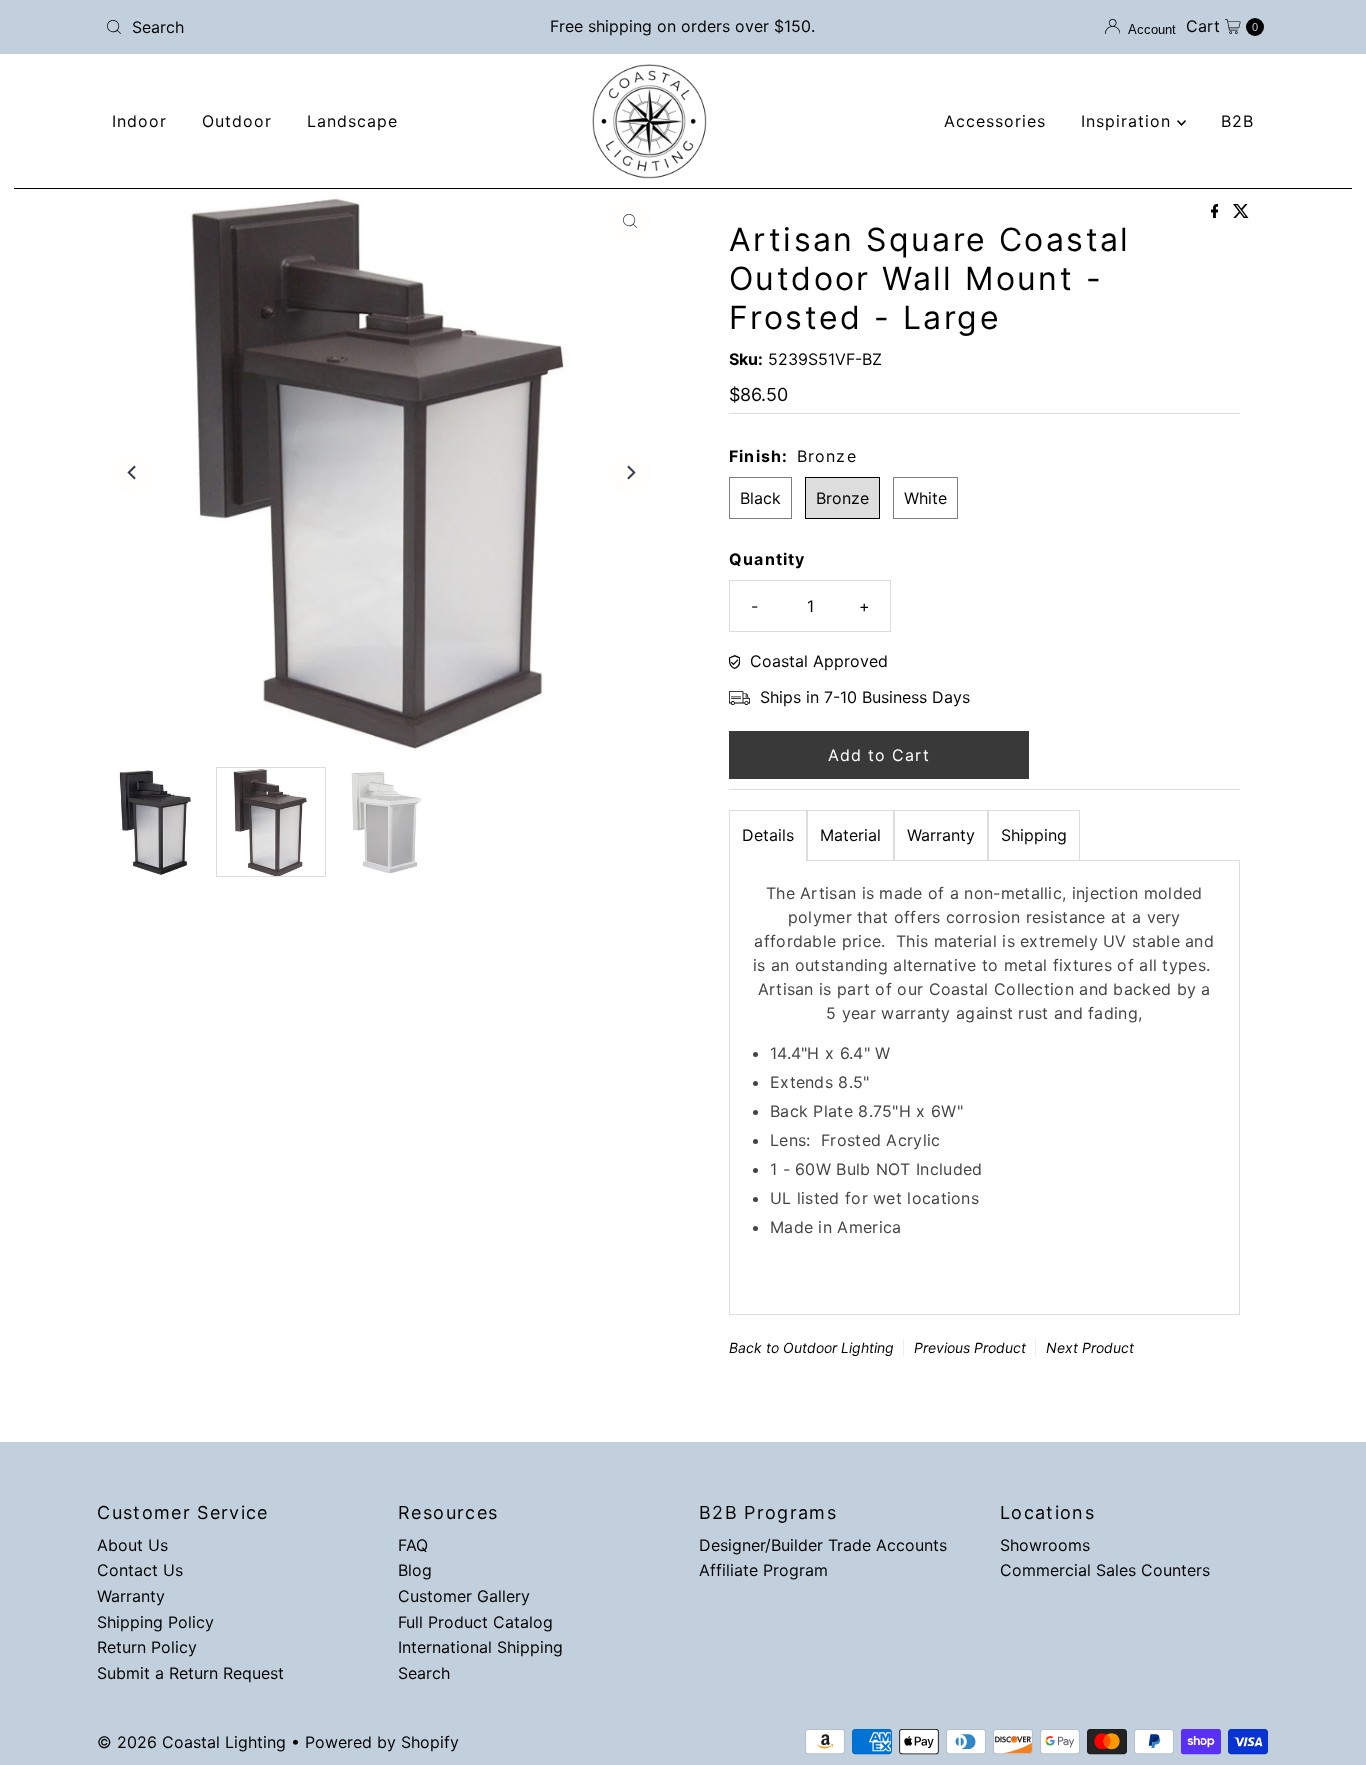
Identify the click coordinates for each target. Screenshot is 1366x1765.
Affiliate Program (763, 1570)
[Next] (630, 473)
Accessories (995, 121)
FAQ (413, 1545)
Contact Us (140, 1570)
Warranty (941, 835)
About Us (132, 1545)
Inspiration (1129, 121)
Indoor (139, 121)
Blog (415, 1570)
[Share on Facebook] (1217, 212)
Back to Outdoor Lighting (811, 1347)
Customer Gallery (464, 1596)
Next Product (1090, 1347)
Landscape (352, 121)
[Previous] (133, 473)
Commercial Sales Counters (1105, 1570)
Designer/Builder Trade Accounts (823, 1545)
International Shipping (480, 1647)
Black (760, 498)
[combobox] (287, 27)
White (925, 498)
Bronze (842, 498)
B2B (1237, 121)
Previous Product (970, 1347)
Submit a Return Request (190, 1673)
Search (424, 1673)
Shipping (1034, 835)
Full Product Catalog (475, 1622)
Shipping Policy (155, 1622)
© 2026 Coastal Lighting (191, 1742)
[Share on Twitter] (1241, 212)
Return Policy (147, 1647)
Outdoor (237, 121)
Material (850, 835)
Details (768, 835)
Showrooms (1045, 1545)
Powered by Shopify (382, 1742)
